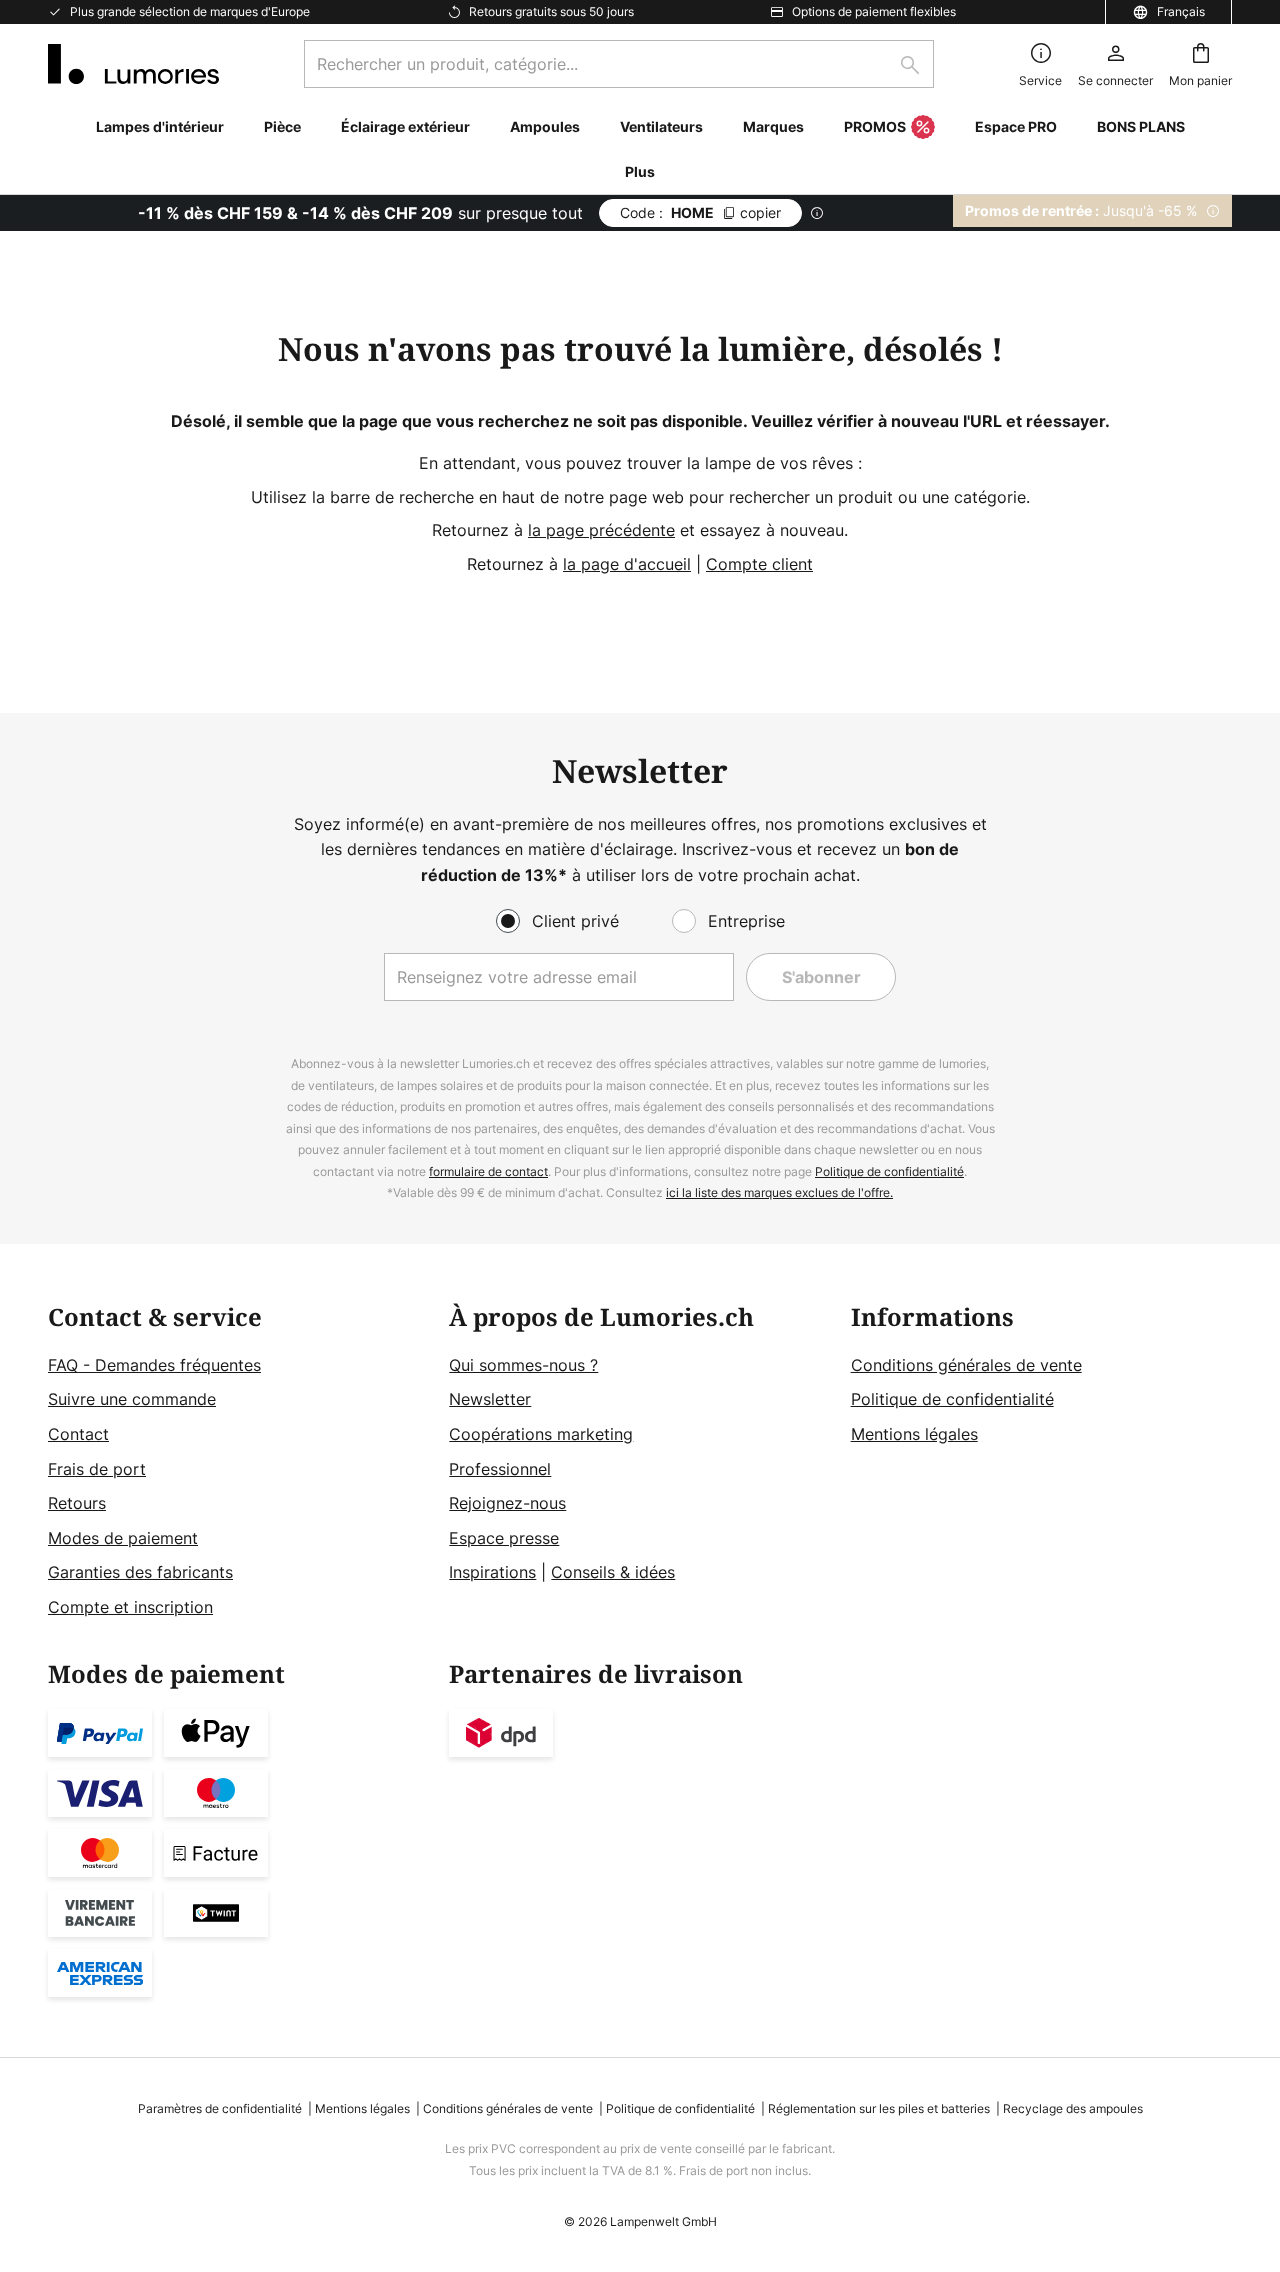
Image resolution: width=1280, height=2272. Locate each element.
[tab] (238, 1462)
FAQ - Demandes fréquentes (154, 1365)
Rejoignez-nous (507, 1503)
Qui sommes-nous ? (523, 1365)
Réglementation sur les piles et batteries (879, 2108)
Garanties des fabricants (140, 1572)
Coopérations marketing (541, 1434)
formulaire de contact (488, 1171)
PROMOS (875, 126)
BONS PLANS (1141, 126)
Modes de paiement (123, 1538)
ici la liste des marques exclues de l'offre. (779, 1192)
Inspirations (492, 1572)
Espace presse (504, 1538)
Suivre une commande (132, 1399)
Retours (77, 1503)
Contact (78, 1434)
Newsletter (490, 1399)
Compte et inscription (130, 1607)
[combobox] (619, 64)
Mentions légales (914, 1434)
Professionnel (500, 1469)
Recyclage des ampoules (1073, 2108)
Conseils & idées (613, 1572)
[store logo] (133, 64)
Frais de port (97, 1469)
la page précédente (601, 530)
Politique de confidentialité (889, 1171)
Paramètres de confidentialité (220, 2108)
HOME (700, 212)
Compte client (759, 564)
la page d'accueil (627, 564)
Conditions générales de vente (966, 1365)
